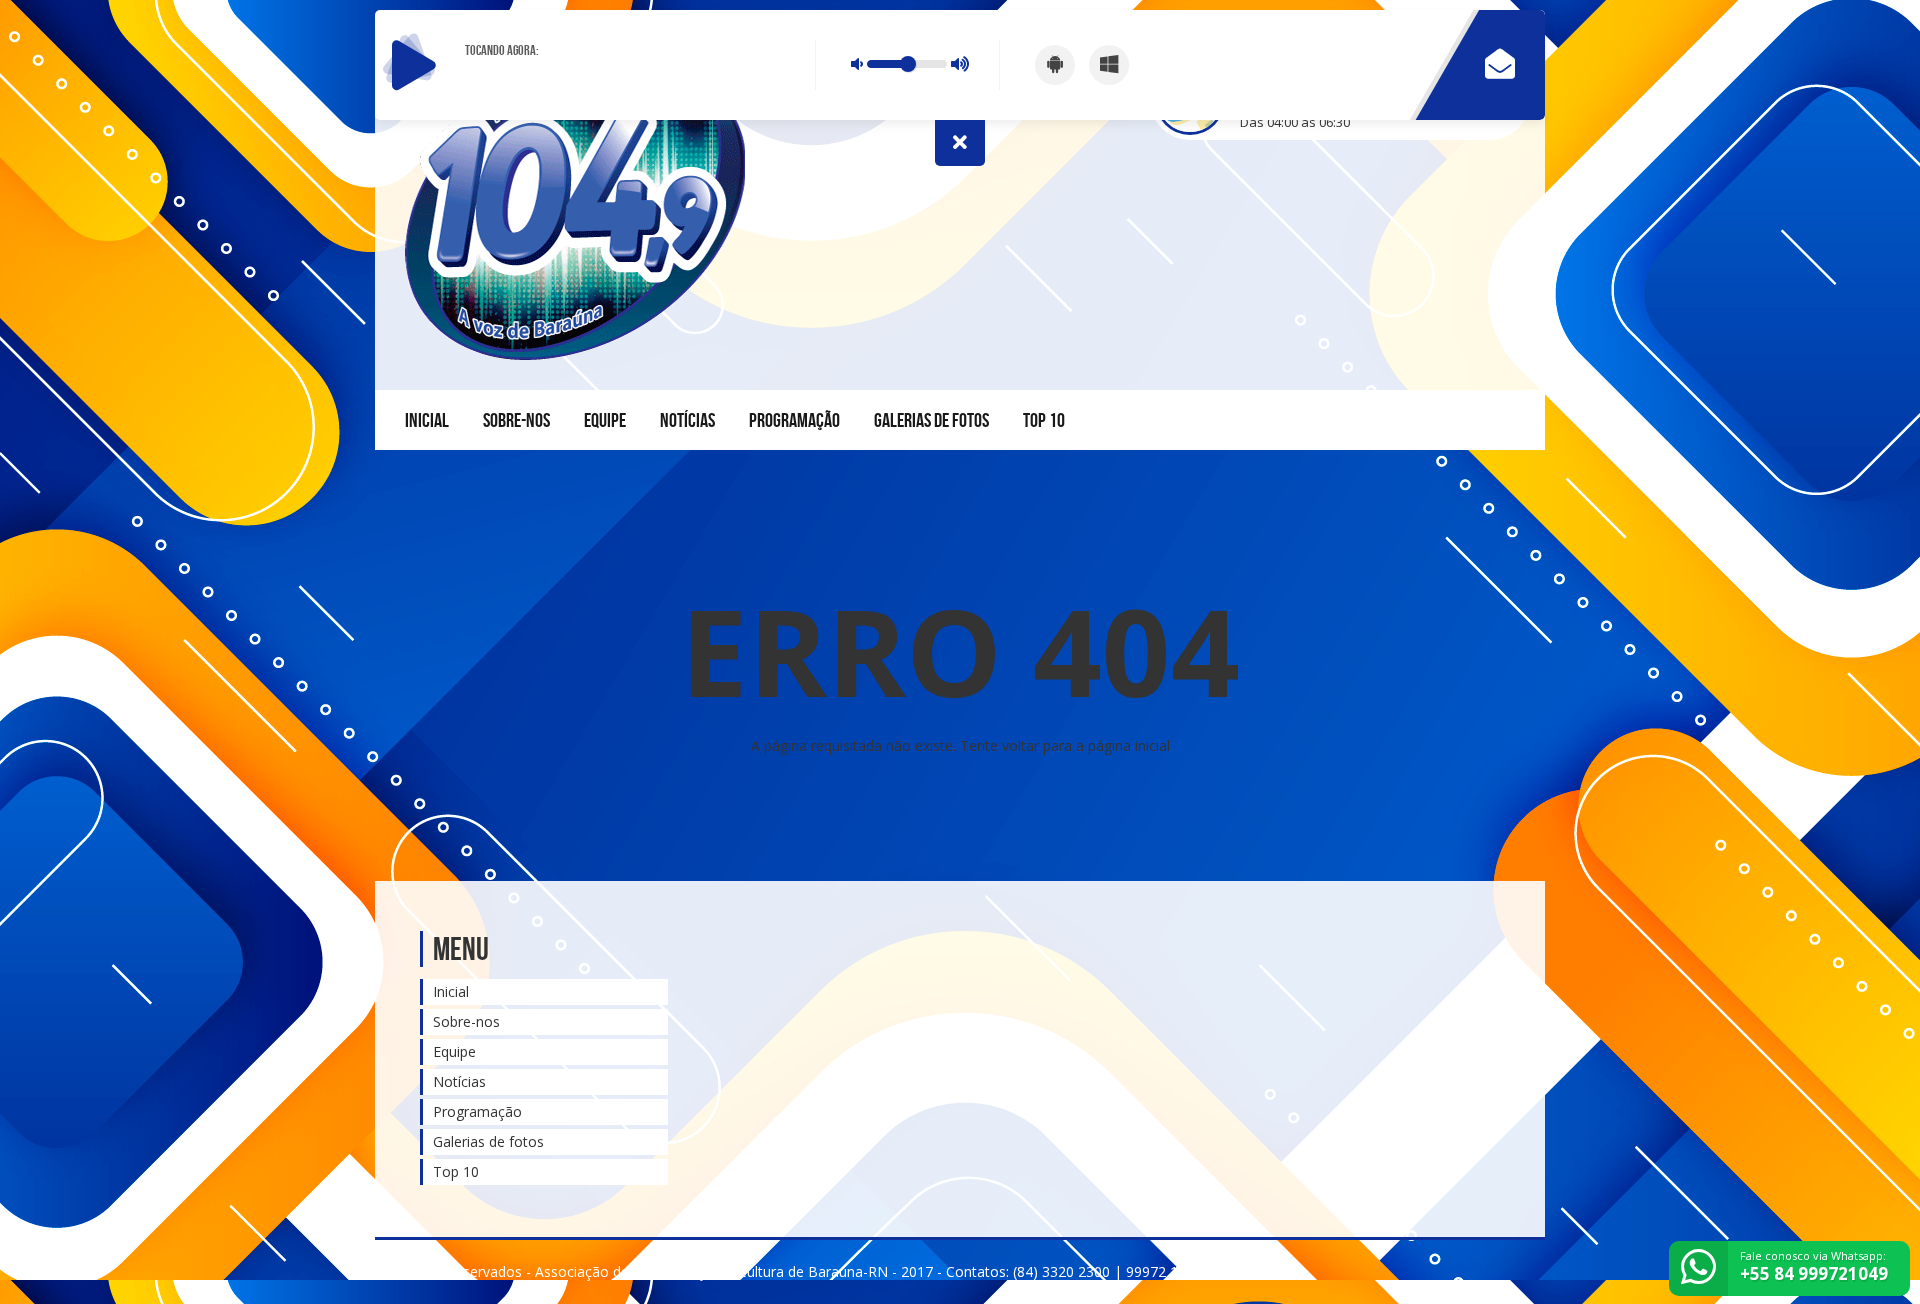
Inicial (427, 420)
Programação (794, 420)
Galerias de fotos (931, 420)
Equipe (605, 420)
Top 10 (1044, 420)
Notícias (687, 420)
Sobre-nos (516, 420)
